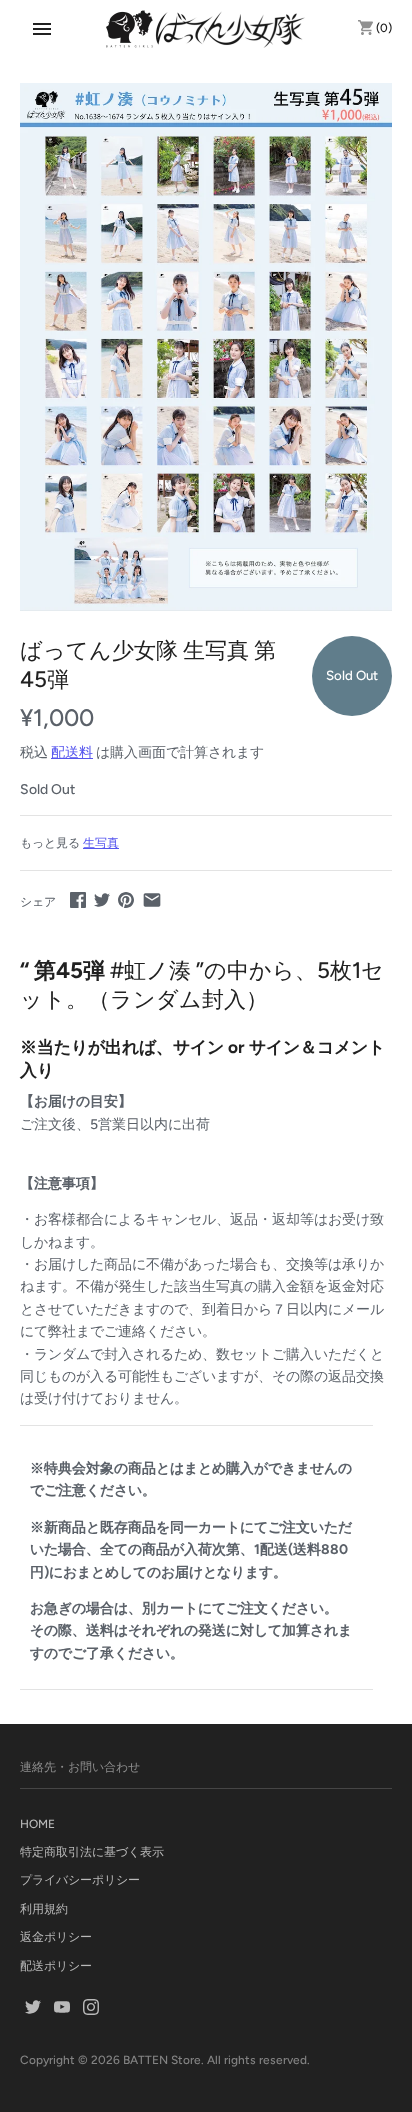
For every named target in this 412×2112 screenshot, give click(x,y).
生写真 (101, 843)
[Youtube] (62, 2008)
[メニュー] (42, 29)
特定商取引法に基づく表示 (92, 1852)
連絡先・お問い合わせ (80, 1767)
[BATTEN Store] (206, 29)
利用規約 (44, 1909)
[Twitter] (33, 2008)
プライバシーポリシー (80, 1880)
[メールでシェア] (152, 899)
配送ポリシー (56, 1966)
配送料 (72, 752)
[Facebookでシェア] (78, 899)
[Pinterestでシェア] (126, 899)
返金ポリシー (56, 1937)
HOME (37, 1824)
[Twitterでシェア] (102, 899)
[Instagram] (91, 2008)
